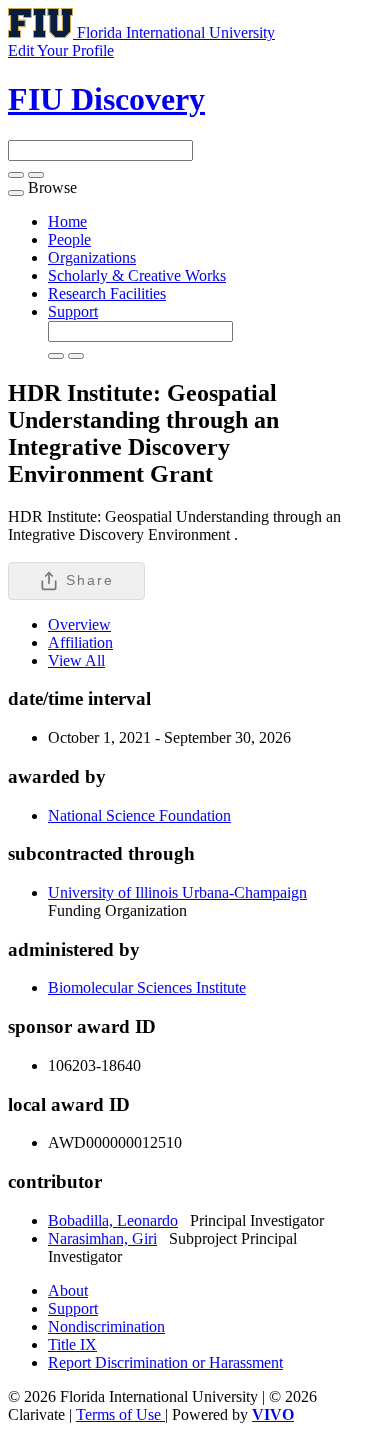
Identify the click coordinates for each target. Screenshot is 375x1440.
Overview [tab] (79, 624)
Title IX (72, 1344)
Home (67, 221)
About (68, 1290)
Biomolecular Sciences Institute (147, 987)
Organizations (92, 257)
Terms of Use (120, 1414)
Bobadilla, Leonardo (113, 1220)
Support (73, 311)
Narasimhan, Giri (102, 1238)
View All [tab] (76, 660)
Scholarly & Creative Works (137, 275)
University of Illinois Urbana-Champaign (177, 892)
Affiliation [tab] (80, 642)
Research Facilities (107, 293)
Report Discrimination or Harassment (165, 1362)
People (69, 239)
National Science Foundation (139, 815)
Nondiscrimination (106, 1326)
